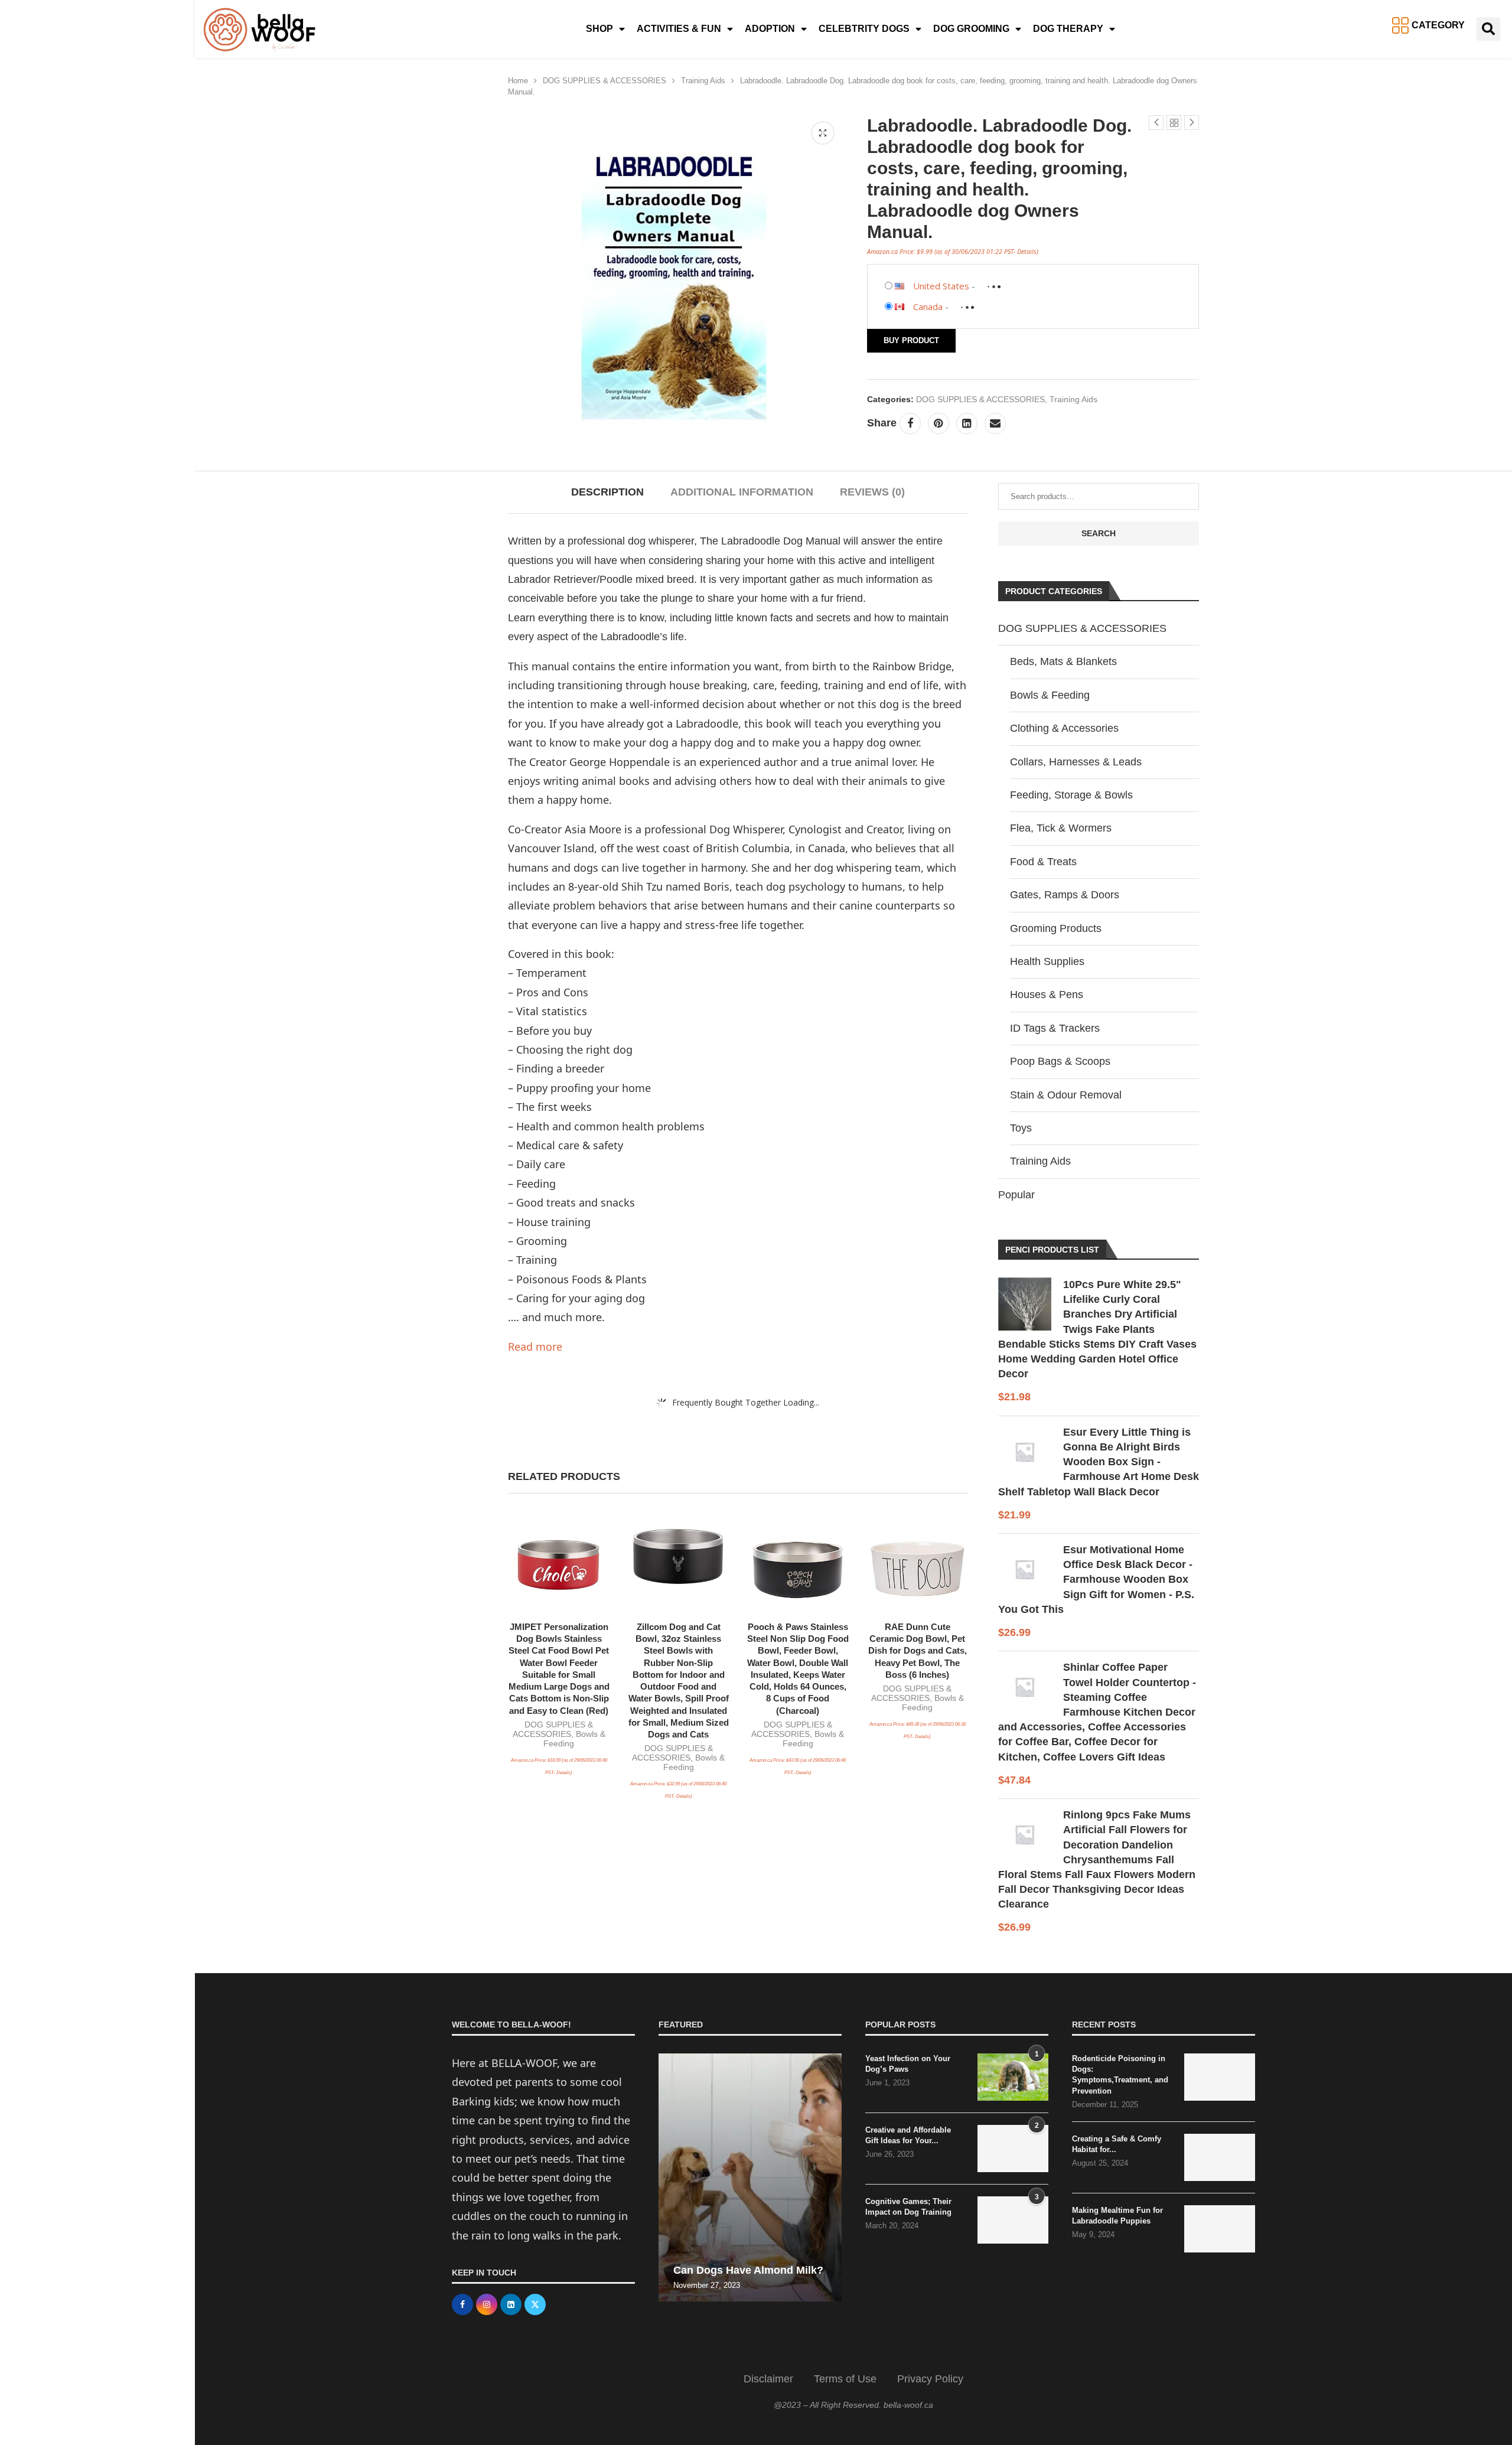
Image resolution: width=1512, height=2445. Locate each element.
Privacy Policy (930, 2379)
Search (1099, 533)
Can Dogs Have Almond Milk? (748, 2270)
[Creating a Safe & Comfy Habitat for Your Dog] (1220, 2157)
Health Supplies (1047, 961)
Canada (928, 307)
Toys (1021, 1128)
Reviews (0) (872, 492)
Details (1027, 251)
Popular (1016, 1195)
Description (607, 492)
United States (941, 286)
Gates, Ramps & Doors (1065, 895)
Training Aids (703, 81)
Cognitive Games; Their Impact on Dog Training (908, 2207)
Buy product (911, 340)
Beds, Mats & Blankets (1063, 661)
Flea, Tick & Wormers (1061, 828)
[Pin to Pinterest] (939, 423)
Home (518, 81)
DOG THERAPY (1068, 29)
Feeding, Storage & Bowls (1071, 795)
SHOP (599, 29)
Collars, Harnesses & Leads (1076, 762)
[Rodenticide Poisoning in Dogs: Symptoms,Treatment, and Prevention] (1220, 2077)
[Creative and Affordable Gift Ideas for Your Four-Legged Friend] (1013, 2149)
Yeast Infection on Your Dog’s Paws (908, 2064)
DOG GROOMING (971, 29)
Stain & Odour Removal (1066, 1095)
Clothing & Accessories (1064, 728)
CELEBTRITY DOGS (864, 29)
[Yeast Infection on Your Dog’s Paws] (1013, 2077)
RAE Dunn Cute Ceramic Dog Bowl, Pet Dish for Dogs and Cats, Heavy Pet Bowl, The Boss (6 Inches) (918, 1651)
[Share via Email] (995, 423)
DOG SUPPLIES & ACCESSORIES (605, 81)
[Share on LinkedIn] (967, 423)
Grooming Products (1056, 928)
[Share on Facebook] (910, 423)
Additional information (742, 492)
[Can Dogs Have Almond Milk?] (750, 2177)
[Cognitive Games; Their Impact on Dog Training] (1013, 2220)
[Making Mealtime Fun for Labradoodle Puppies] (1220, 2229)
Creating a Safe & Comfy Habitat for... (1117, 2144)
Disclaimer (768, 2379)
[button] (1488, 29)
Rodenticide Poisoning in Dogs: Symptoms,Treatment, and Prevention (1120, 2075)
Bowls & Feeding (1050, 695)
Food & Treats (1043, 862)
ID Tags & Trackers (1055, 1028)
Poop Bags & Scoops (1060, 1061)
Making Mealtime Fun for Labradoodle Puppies (1117, 2216)
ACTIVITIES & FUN (679, 29)
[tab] (607, 492)
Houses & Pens (1047, 995)
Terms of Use (845, 2379)
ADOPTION (770, 29)
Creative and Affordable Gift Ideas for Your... (908, 2135)
